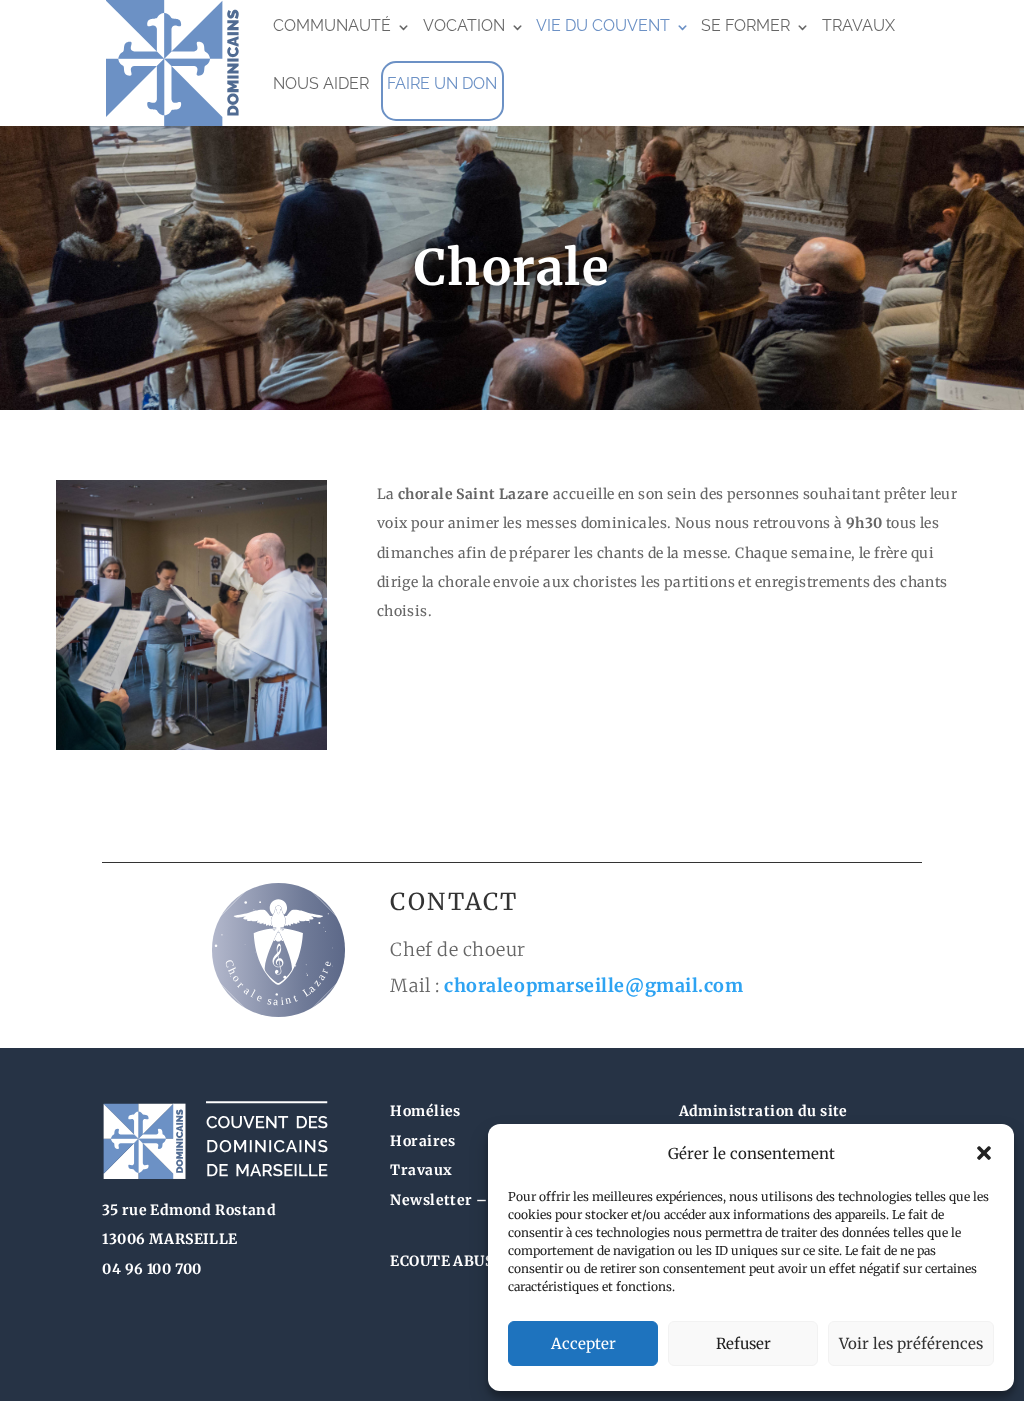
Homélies (425, 1111)
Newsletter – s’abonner (477, 1200)
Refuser (743, 1343)
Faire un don (442, 83)
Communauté (332, 25)
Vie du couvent (603, 25)
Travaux (858, 25)
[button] (984, 1153)
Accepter (583, 1343)
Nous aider (321, 83)
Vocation (464, 25)
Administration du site (763, 1111)
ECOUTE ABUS (441, 1261)
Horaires (422, 1141)
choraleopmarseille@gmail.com (593, 985)
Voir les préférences (911, 1343)
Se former (745, 25)
